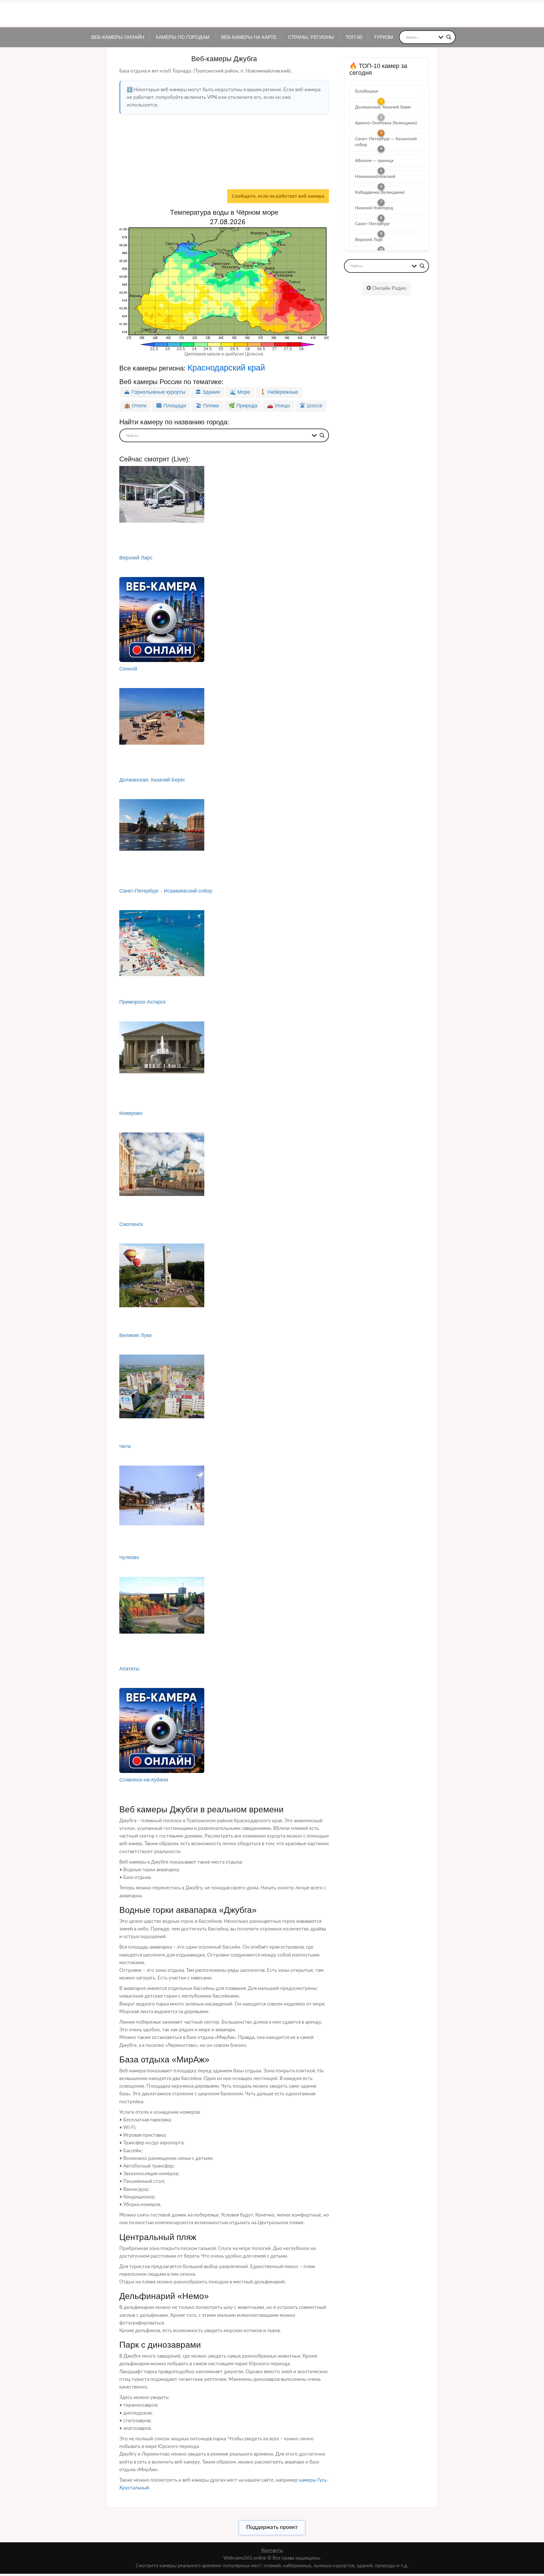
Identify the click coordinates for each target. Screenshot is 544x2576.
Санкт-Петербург (372, 224)
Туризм (383, 37)
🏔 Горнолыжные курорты (155, 392)
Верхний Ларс (369, 240)
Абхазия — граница (374, 161)
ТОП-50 (354, 37)
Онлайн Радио (389, 288)
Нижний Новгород (374, 208)
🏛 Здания (208, 392)
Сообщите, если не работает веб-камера (278, 196)
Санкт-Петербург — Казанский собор (386, 142)
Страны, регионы (311, 37)
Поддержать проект (272, 2527)
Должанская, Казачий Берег (383, 107)
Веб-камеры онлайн (118, 37)
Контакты (272, 2550)
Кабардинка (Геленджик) (380, 192)
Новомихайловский (375, 177)
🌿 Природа (243, 406)
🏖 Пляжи (207, 406)
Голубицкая (367, 91)
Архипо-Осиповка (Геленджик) (386, 123)
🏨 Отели (135, 406)
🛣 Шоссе (311, 406)
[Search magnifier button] (449, 37)
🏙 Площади (171, 406)
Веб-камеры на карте (249, 37)
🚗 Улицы (278, 406)
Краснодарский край (226, 368)
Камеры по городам (183, 37)
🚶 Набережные (279, 392)
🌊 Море (240, 392)
